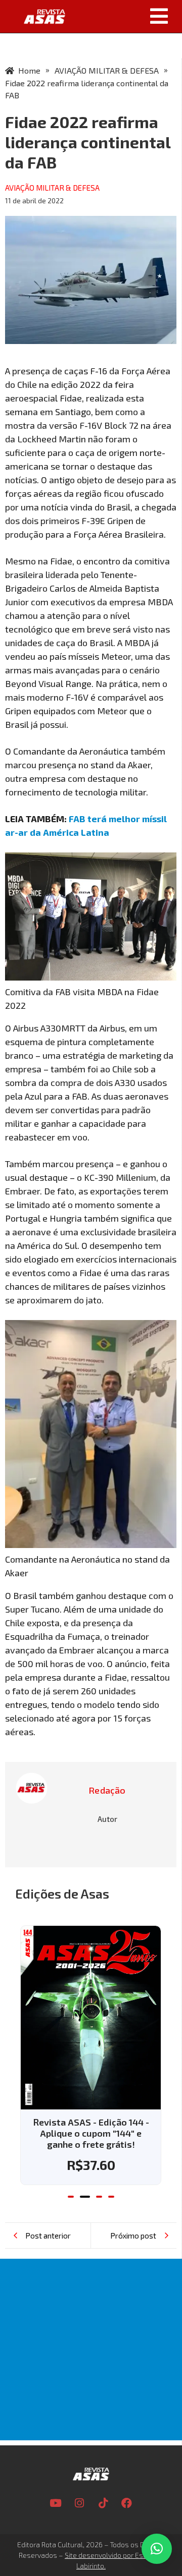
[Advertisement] (91, 2350)
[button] (127, 16)
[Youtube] (56, 2503)
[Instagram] (79, 2503)
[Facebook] (127, 2503)
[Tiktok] (103, 2503)
